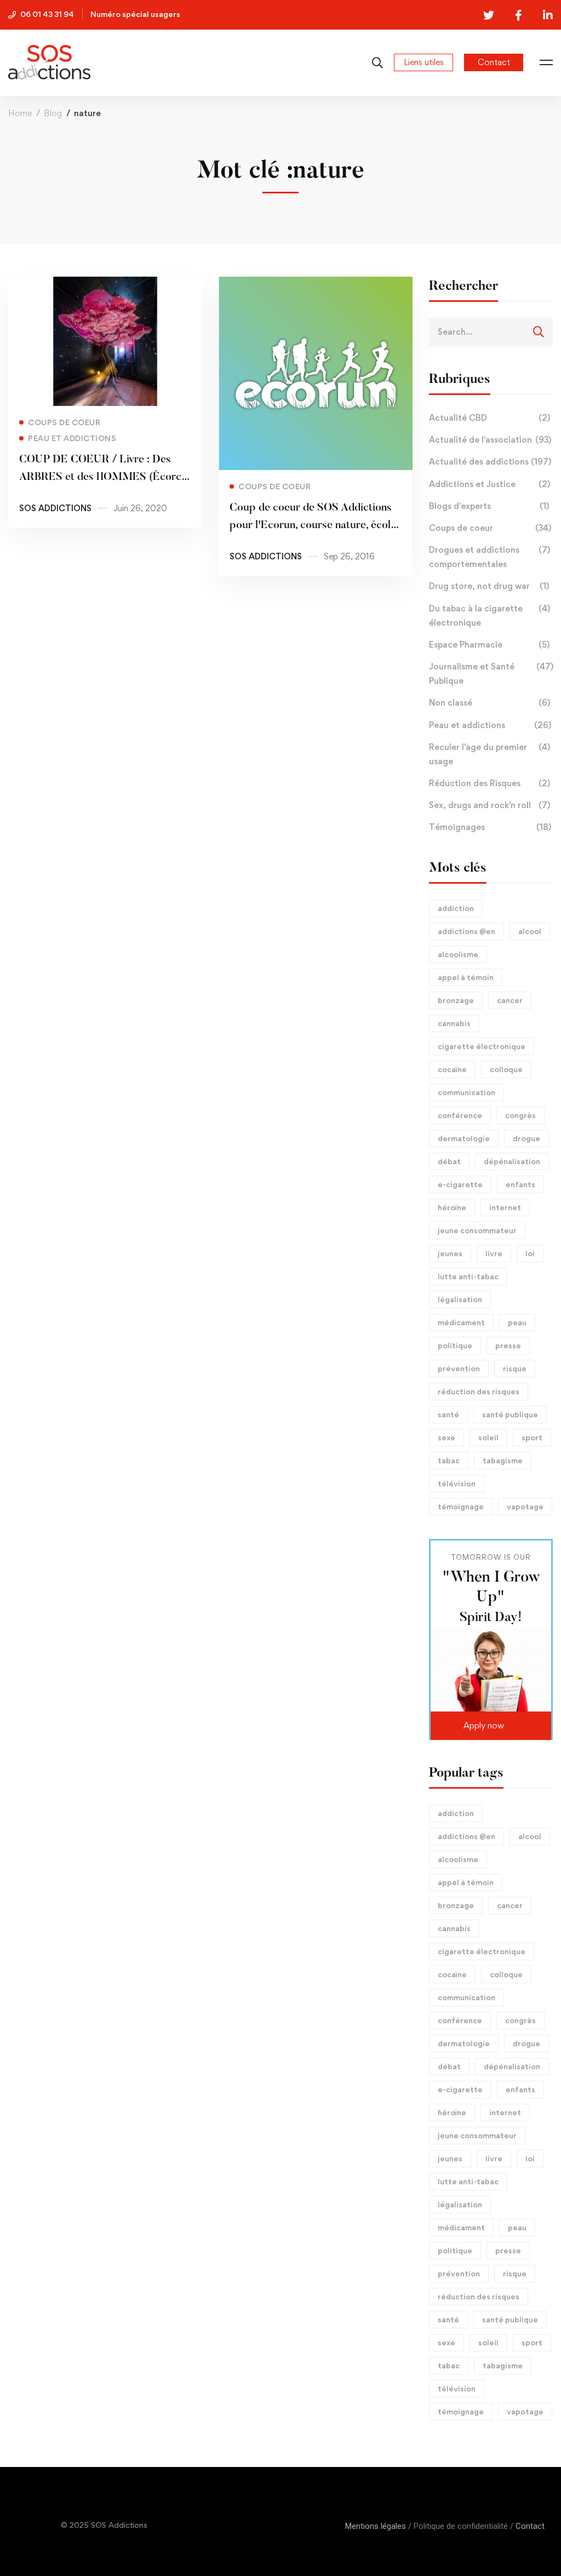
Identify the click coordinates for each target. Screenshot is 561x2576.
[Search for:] (491, 331)
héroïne (452, 1207)
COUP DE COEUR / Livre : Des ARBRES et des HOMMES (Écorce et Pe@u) (103, 477)
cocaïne (452, 1069)
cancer (510, 1000)
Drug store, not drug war (489, 586)
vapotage (525, 1506)
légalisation (460, 1299)
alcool (530, 931)
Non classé (490, 703)
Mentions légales (376, 2526)
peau (517, 1322)
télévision (457, 1483)
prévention (459, 1368)
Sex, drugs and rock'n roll (490, 805)
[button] (491, 1726)
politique (455, 1345)
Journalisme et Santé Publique (491, 674)
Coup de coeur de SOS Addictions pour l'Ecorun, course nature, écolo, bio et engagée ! (314, 525)
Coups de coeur (490, 528)
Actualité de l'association (490, 440)
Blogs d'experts (489, 506)
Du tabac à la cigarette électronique (490, 616)
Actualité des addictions (490, 462)
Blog (53, 113)
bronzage (456, 1000)
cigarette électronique (482, 1046)
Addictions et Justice (490, 484)
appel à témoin (466, 977)
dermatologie (464, 1138)
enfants (520, 1184)
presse (508, 1345)
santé (448, 1414)
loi (530, 1253)
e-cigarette (460, 1184)
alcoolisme (458, 954)
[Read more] (105, 284)
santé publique (510, 1414)
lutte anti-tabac (468, 1276)
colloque (506, 1069)
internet (505, 1207)
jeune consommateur (477, 1230)
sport (532, 1437)
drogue (526, 1138)
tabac (449, 1460)
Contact (530, 2526)
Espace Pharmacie (489, 645)
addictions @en (466, 931)
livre (494, 1253)
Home (20, 113)
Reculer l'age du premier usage (490, 754)
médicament (461, 1322)
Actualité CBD (490, 418)
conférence (460, 1115)
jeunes (450, 1253)
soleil (488, 1437)
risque (515, 1368)
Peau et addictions (490, 725)
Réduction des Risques (490, 783)
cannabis (454, 1023)
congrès (520, 1115)
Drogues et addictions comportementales (490, 557)
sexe (446, 1437)
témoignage (461, 1506)
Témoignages (490, 827)
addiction (456, 908)
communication (466, 1092)
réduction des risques (479, 1391)
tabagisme (503, 1460)
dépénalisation (512, 1161)
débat (449, 1161)
